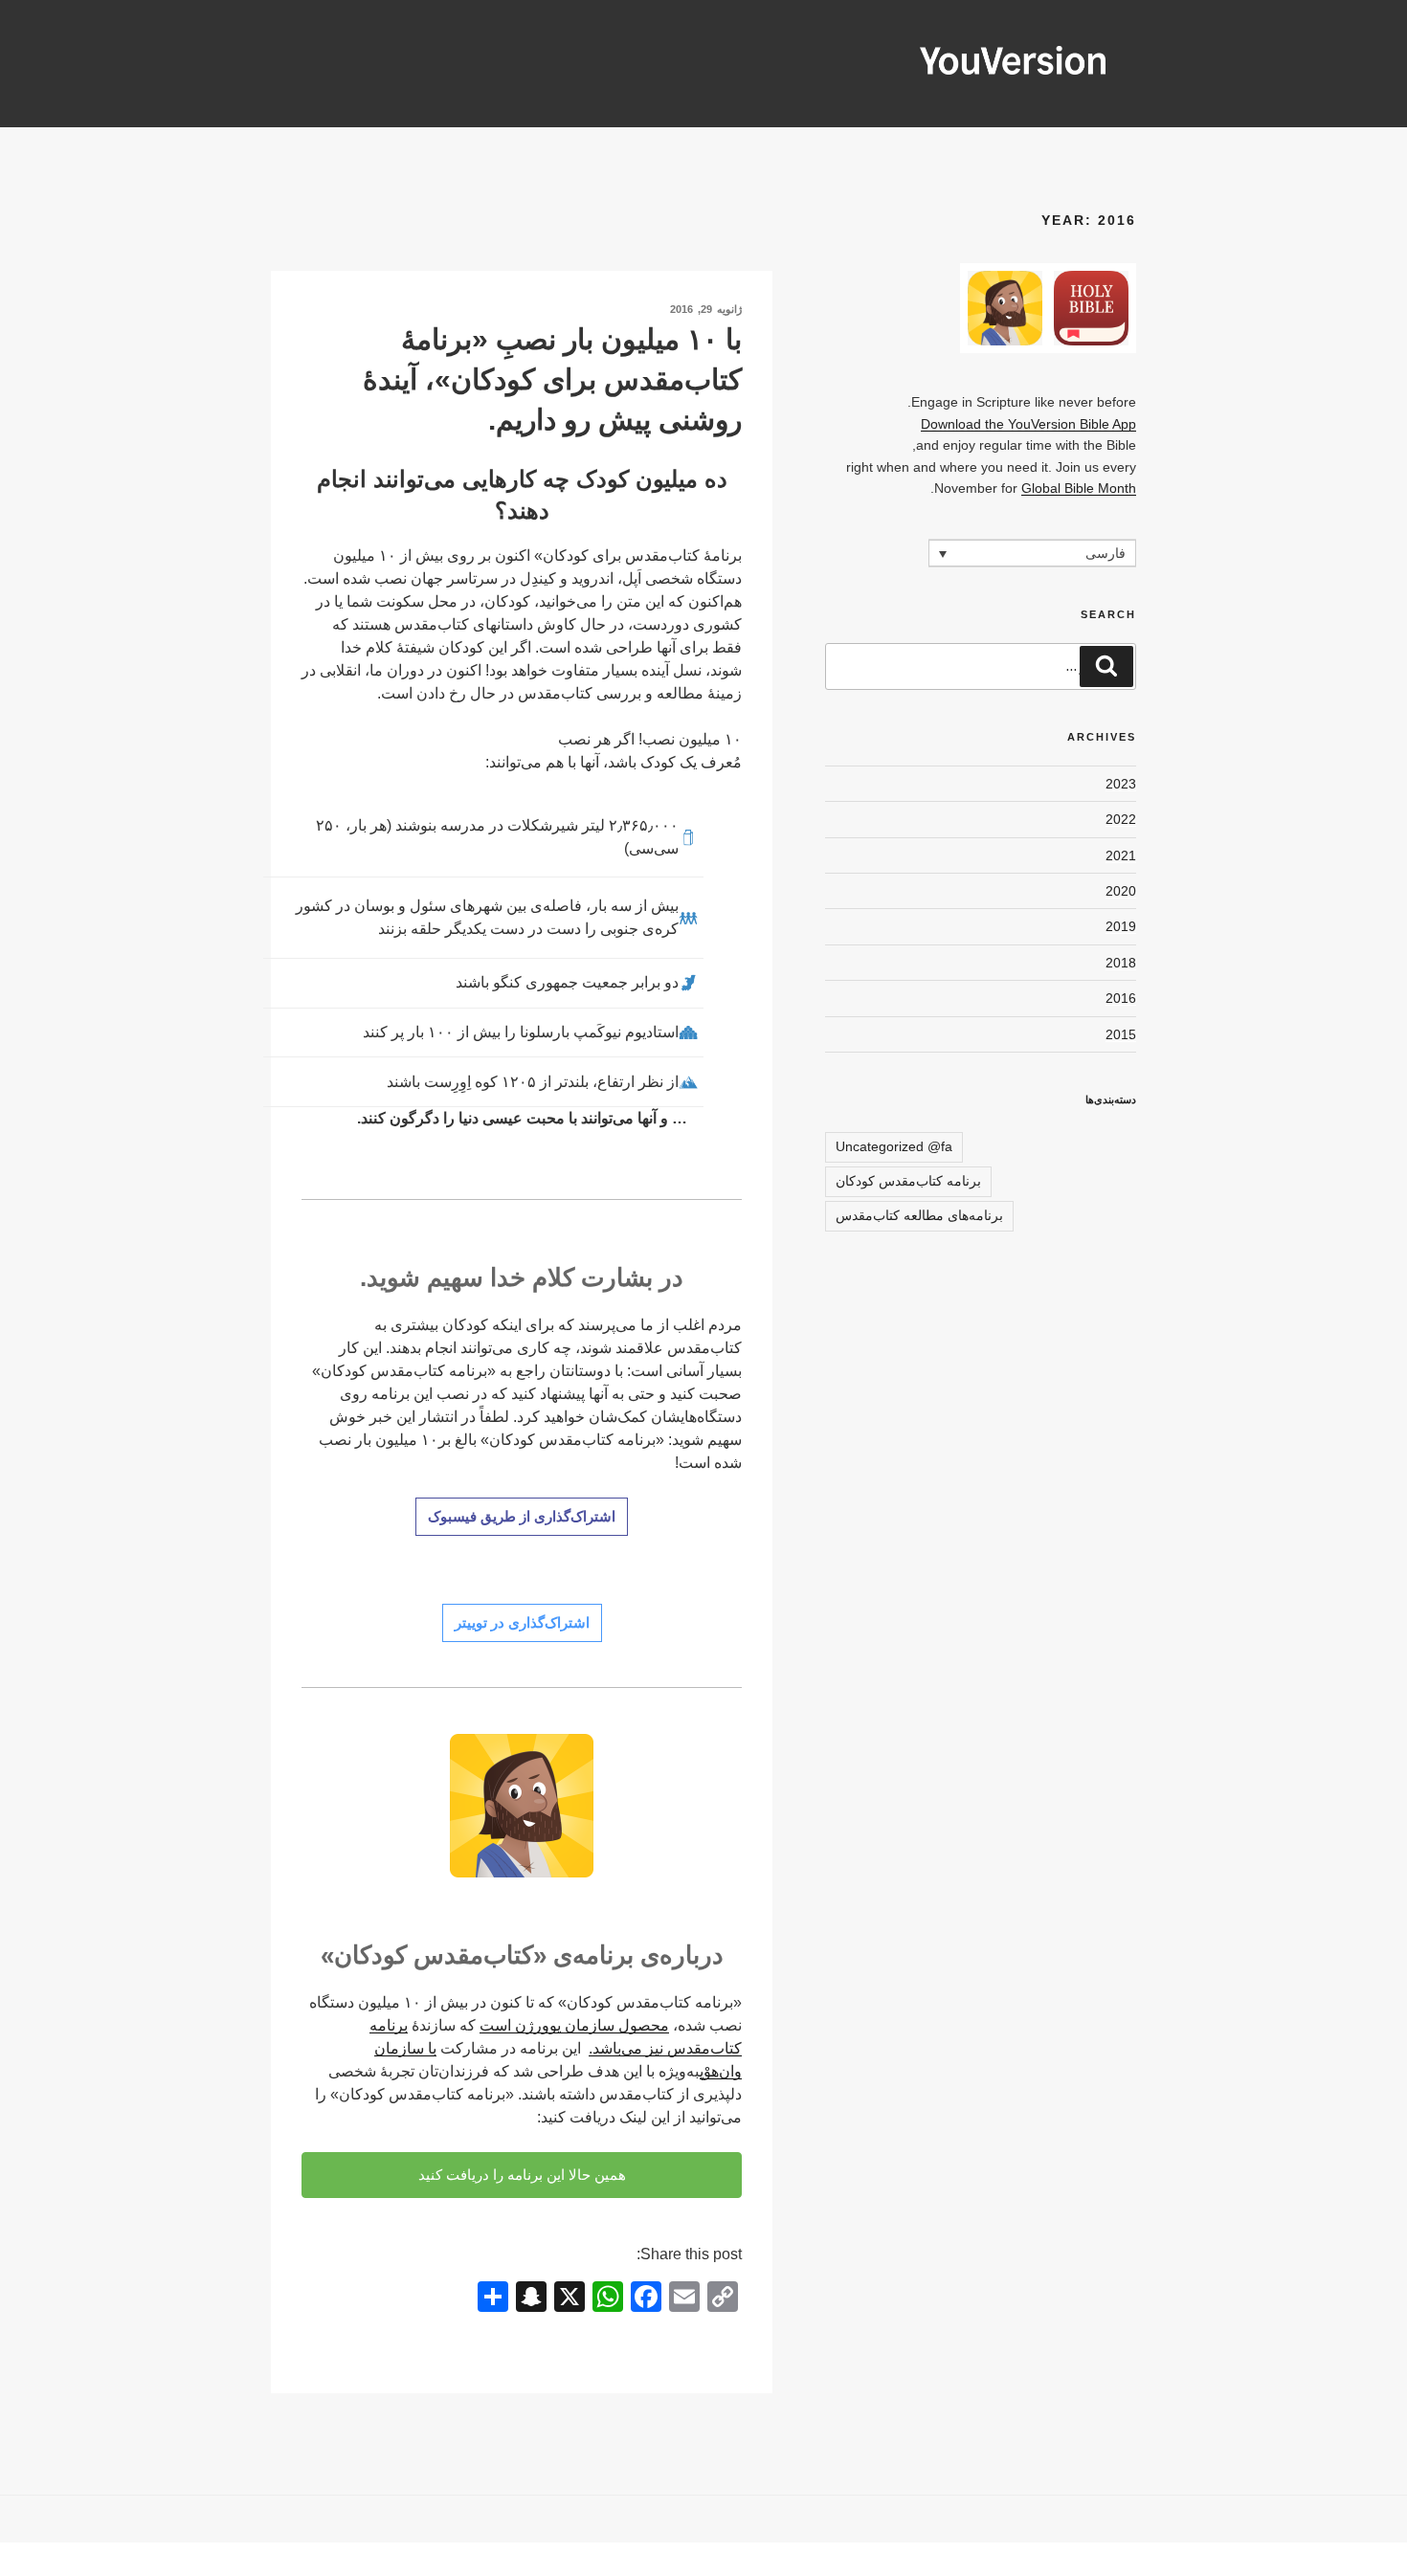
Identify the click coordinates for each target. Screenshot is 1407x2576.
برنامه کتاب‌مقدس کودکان (908, 1181)
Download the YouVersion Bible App (1028, 424)
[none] (1032, 553)
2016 (1121, 998)
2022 (1121, 819)
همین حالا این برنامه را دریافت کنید (522, 2175)
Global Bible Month (1079, 488)
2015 (1121, 1034)
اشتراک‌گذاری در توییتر (522, 1622)
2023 (1121, 784)
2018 (1121, 963)
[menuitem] (1032, 553)
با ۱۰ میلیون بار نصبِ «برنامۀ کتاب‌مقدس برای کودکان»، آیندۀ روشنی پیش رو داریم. (552, 379)
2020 (1121, 891)
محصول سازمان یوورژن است (574, 2025)
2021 (1121, 855)
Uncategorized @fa (894, 1146)
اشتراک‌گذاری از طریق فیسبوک (522, 1516)
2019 (1121, 926)
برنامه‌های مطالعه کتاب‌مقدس (919, 1215)
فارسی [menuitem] (1105, 554)
